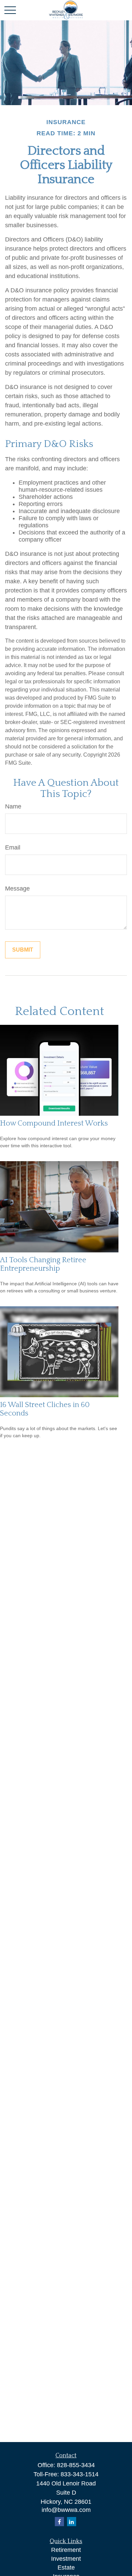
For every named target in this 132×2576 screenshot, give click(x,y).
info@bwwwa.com (66, 2510)
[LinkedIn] (72, 2522)
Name (13, 806)
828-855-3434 (76, 2465)
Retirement (66, 2550)
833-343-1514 (80, 2474)
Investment (66, 2559)
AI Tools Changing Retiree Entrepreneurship (43, 1264)
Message (17, 889)
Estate (66, 2568)
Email (13, 847)
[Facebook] (59, 2522)
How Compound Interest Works (54, 1123)
